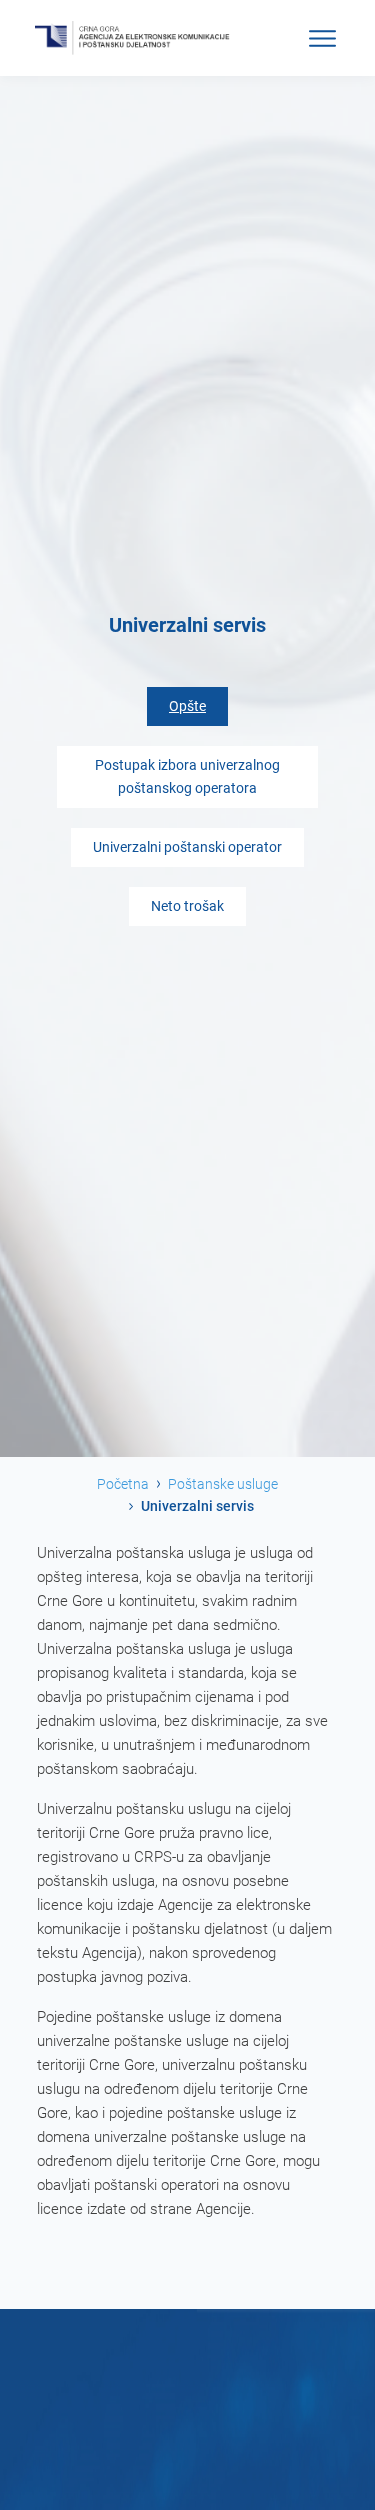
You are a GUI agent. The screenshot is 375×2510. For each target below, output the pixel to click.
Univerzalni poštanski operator (187, 847)
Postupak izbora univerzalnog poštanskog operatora (187, 777)
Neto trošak (187, 906)
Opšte (187, 706)
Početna (123, 1484)
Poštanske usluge (223, 1484)
